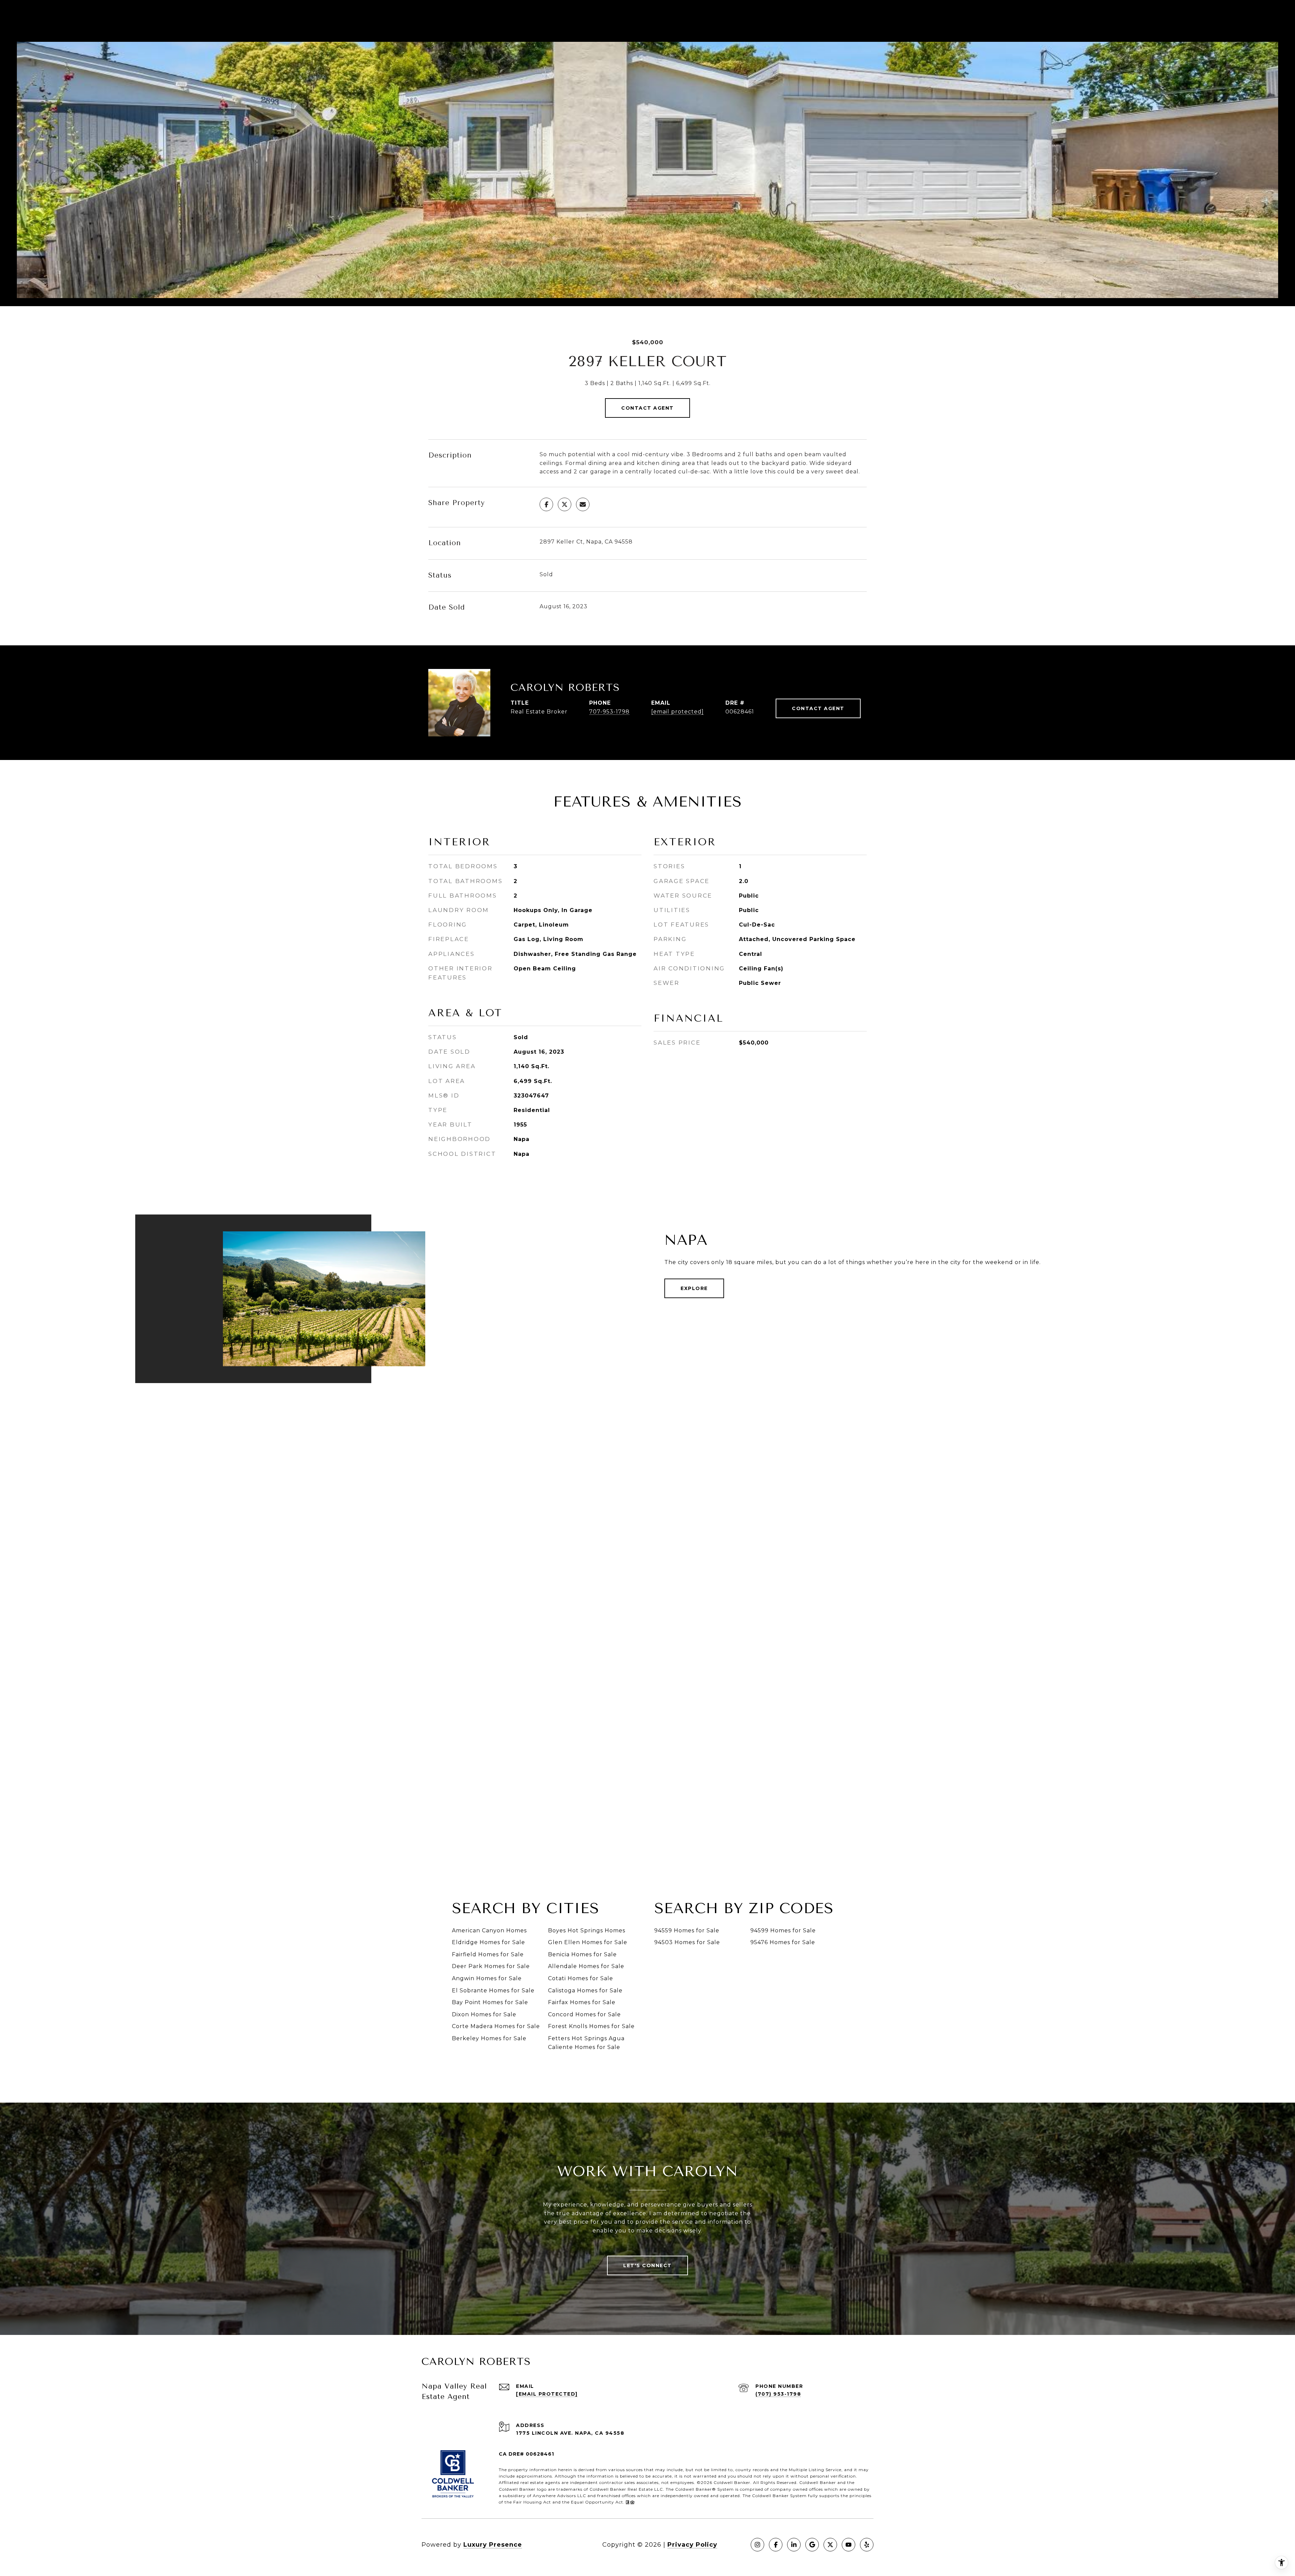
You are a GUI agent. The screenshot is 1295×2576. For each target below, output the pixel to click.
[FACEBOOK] (776, 2545)
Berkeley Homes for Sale (489, 2038)
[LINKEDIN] (794, 2545)
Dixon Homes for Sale (484, 2014)
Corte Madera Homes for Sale (496, 2026)
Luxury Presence (493, 2545)
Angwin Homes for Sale (487, 1978)
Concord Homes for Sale (584, 2014)
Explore (694, 1288)
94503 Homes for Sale (687, 1942)
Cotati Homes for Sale (581, 1978)
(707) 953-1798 (778, 2394)
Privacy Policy (692, 2545)
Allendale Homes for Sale (586, 1966)
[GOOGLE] (812, 2545)
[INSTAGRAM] (757, 2545)
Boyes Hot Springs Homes (587, 1930)
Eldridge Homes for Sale (488, 1942)
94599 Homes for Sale (783, 1930)
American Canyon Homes (489, 1930)
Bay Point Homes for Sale (490, 2002)
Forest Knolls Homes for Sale (591, 2026)
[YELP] (867, 2545)
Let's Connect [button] (647, 2265)
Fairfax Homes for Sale (582, 2002)
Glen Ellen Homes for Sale (588, 1942)
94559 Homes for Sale (687, 1930)
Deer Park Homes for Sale (491, 1966)
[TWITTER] (830, 2545)
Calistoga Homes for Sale (585, 1990)
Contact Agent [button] (647, 408)
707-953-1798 (609, 712)
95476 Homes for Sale (783, 1942)
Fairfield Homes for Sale (488, 1954)
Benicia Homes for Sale (582, 1954)
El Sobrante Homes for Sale (493, 1990)
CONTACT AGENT (818, 708)
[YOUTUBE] (848, 2545)
